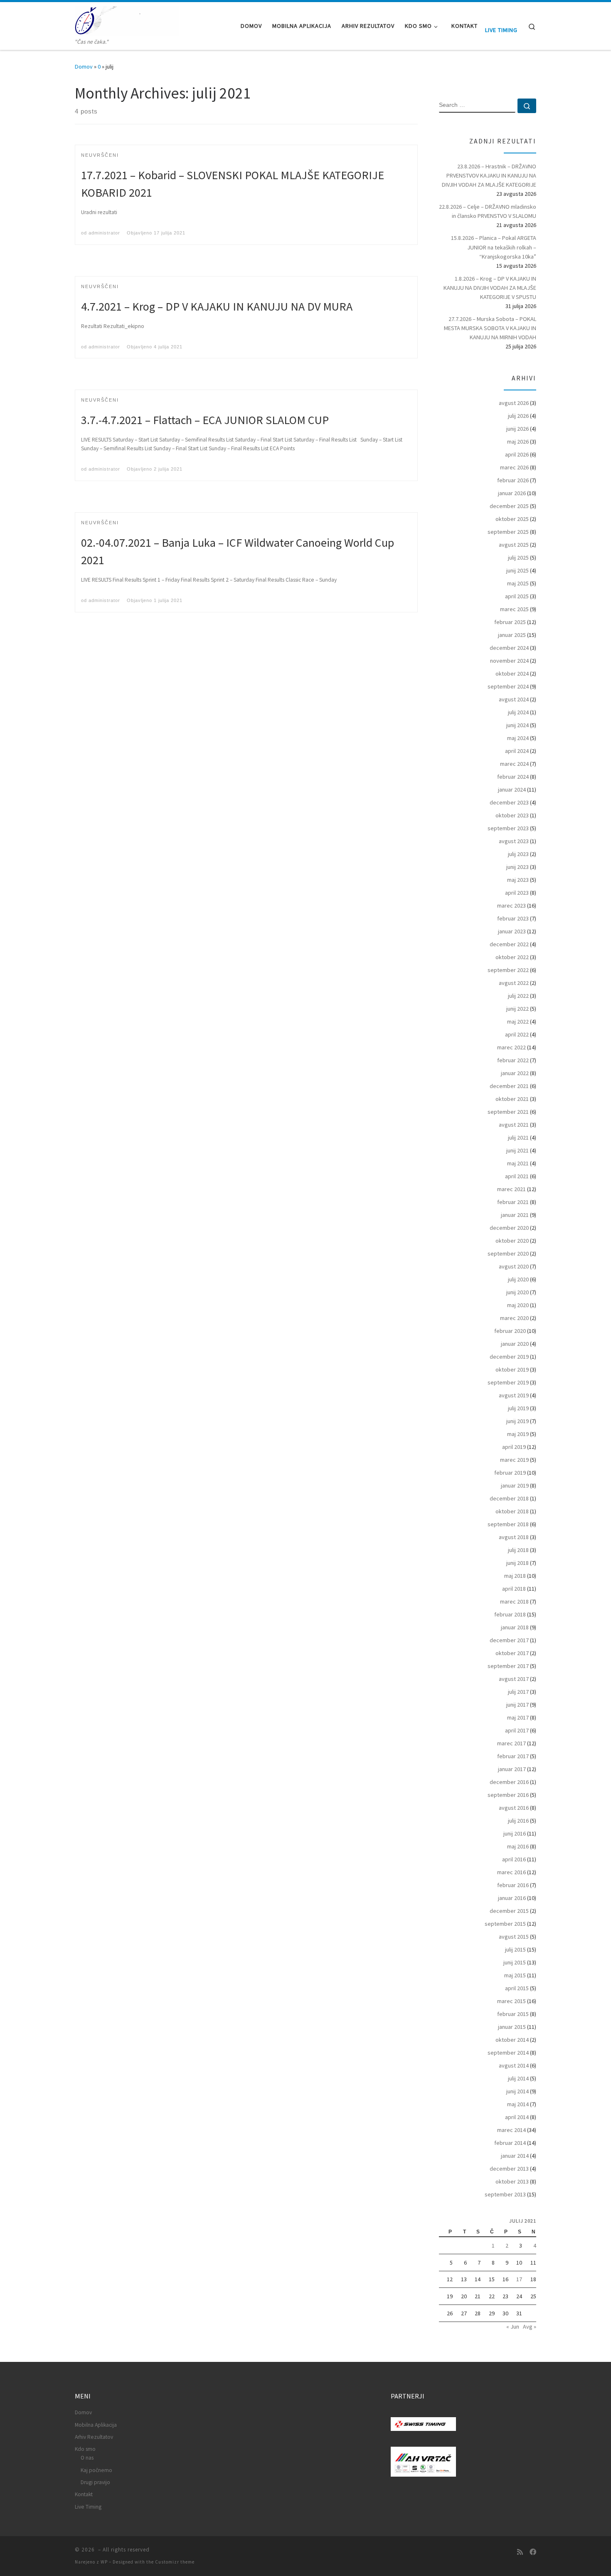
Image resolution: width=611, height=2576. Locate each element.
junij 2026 (517, 429)
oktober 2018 (512, 1511)
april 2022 (517, 1034)
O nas (87, 2458)
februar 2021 (513, 1202)
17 (519, 2279)
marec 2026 (514, 467)
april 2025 (517, 596)
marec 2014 (511, 2130)
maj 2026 (518, 442)
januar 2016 (512, 1898)
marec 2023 (511, 906)
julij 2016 (518, 1821)
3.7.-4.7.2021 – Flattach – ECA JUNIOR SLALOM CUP (205, 420)
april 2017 (517, 1730)
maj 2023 (518, 880)
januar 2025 (512, 635)
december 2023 (509, 802)
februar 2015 (513, 2014)
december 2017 (509, 1640)
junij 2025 (517, 570)
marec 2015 (511, 2001)
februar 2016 (513, 1885)
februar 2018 (510, 1614)
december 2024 (509, 648)
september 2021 (508, 1112)
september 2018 (508, 1524)
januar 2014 (515, 2156)
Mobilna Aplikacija (96, 2425)
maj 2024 (518, 738)
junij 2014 (517, 2091)
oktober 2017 (512, 1653)
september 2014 (508, 2053)
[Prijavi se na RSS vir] (520, 2552)
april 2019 (514, 1447)
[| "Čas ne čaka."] (127, 20)
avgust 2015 (514, 1937)
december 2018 (509, 1498)
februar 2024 (513, 777)
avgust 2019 (514, 1395)
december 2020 (509, 1228)
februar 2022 (513, 1060)
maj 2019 (518, 1434)
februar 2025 (510, 622)
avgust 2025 (514, 545)
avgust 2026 (514, 403)
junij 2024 (517, 725)
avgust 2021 (514, 1125)
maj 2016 (518, 1846)
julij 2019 (518, 1408)
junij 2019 (517, 1421)
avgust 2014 (514, 2065)
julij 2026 (518, 416)
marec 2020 (514, 1318)
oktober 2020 (512, 1241)
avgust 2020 (514, 1266)
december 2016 (509, 1782)
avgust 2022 (514, 983)
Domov (84, 67)
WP (104, 2562)
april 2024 (517, 751)
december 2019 (509, 1357)
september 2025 (508, 532)
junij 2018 (517, 1563)
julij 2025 (518, 558)
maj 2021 (518, 1163)
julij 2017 (518, 1692)
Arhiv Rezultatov (94, 2437)
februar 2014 (510, 2143)
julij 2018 (518, 1550)
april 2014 (517, 2117)
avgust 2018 (514, 1537)
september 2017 (508, 1666)
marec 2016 (511, 1872)
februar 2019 (510, 1473)
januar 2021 (515, 1215)
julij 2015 (515, 1949)
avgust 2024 (514, 699)
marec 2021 (511, 1189)
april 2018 (514, 1589)
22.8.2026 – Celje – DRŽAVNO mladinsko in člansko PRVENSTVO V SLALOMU (488, 211)
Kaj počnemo (96, 2470)
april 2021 (517, 1176)
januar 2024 (512, 790)
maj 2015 (515, 1975)
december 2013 (509, 2169)
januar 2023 (512, 931)
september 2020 (508, 1253)
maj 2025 (518, 583)
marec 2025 (514, 609)
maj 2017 (518, 1717)
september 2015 (505, 1924)
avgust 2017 (514, 1679)
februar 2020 (510, 1331)
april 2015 (517, 1988)
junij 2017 (517, 1705)
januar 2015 (512, 2027)
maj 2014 (518, 2104)
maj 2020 (518, 1305)
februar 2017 (513, 1756)
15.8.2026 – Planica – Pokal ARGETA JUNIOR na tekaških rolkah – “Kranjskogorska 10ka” (494, 247)
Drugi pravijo (95, 2482)
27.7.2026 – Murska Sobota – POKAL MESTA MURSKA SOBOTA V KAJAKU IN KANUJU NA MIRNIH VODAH (490, 328)
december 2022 (509, 944)
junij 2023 (517, 867)
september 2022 (508, 970)
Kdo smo (85, 2449)
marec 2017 (511, 1743)
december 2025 (509, 506)
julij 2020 (518, 1279)
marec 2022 (511, 1047)
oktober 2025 (512, 519)
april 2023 (517, 893)
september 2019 (508, 1382)
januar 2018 (515, 1627)
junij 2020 (517, 1292)
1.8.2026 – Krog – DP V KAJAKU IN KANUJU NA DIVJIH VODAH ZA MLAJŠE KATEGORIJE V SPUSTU (490, 288)
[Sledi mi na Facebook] (533, 2552)
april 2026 (517, 454)
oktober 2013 (512, 2181)
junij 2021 (517, 1150)
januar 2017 (512, 1769)
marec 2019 (514, 1460)
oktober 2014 (512, 2040)
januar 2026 (512, 493)
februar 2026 (513, 480)
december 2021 (509, 1086)
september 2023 (508, 828)
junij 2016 (515, 1833)
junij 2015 (515, 1962)
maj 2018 (515, 1576)
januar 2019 (515, 1485)
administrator (104, 233)
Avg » (530, 2327)
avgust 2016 (514, 1808)
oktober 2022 (512, 957)
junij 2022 (517, 1009)
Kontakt (84, 2494)
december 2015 (509, 1911)
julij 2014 (518, 2078)
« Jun (513, 2327)
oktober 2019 (512, 1369)
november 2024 (509, 661)
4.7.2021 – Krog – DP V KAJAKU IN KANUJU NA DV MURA (217, 306)
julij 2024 (518, 712)
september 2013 (505, 2194)
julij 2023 (518, 854)
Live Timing (501, 30)
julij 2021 (518, 1137)
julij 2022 (518, 996)
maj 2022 (518, 1022)
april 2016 (514, 1859)
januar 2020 (515, 1344)
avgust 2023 (514, 841)
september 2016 (508, 1795)
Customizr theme (175, 2562)
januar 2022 (515, 1073)
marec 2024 (514, 764)
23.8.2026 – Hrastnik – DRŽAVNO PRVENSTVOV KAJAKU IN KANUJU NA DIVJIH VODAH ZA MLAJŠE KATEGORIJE (489, 175)
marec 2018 (514, 1601)
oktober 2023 (512, 815)
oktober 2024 (512, 674)
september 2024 (508, 686)
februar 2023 (513, 918)
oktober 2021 (512, 1099)
